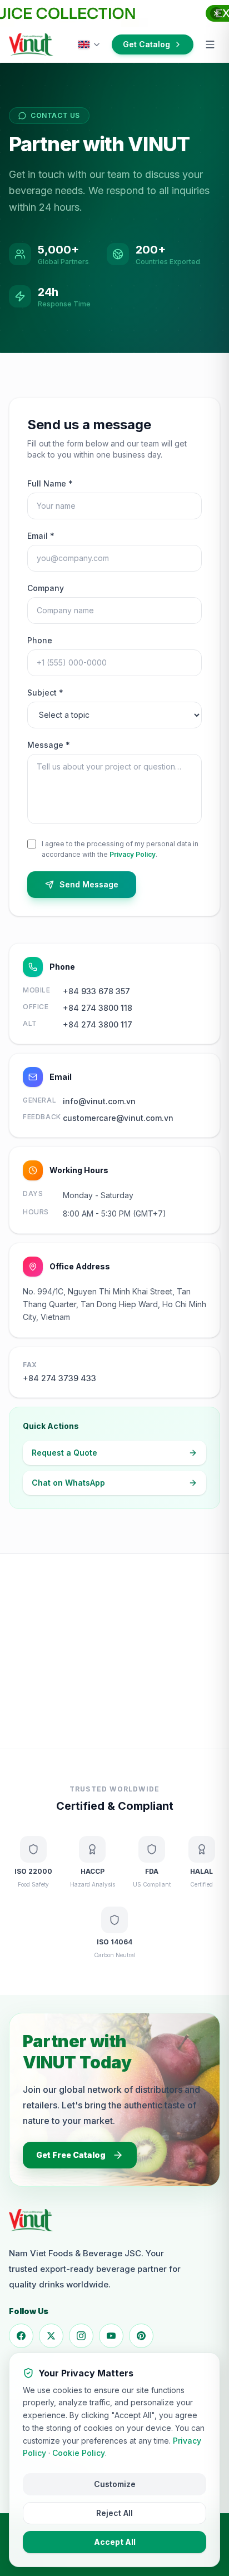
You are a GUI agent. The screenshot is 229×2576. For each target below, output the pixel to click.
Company (46, 588)
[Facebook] (21, 2336)
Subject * (45, 693)
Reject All (114, 2513)
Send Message (89, 884)
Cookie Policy (79, 2453)
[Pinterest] (141, 2336)
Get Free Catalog (71, 2155)
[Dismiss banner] (216, 13)
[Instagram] (81, 2336)
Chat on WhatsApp (68, 1483)
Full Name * (50, 483)
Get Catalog (146, 44)
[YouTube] (111, 2336)
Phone (40, 640)
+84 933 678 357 (96, 991)
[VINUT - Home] (31, 44)
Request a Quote (64, 1453)
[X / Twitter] (51, 2336)
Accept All (115, 2542)
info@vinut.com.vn (99, 1101)
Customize (115, 2484)
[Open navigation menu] (210, 44)
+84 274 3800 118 (98, 1008)
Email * (41, 536)
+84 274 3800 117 (98, 1024)
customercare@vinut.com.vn (118, 1118)
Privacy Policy (133, 854)
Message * (49, 745)
